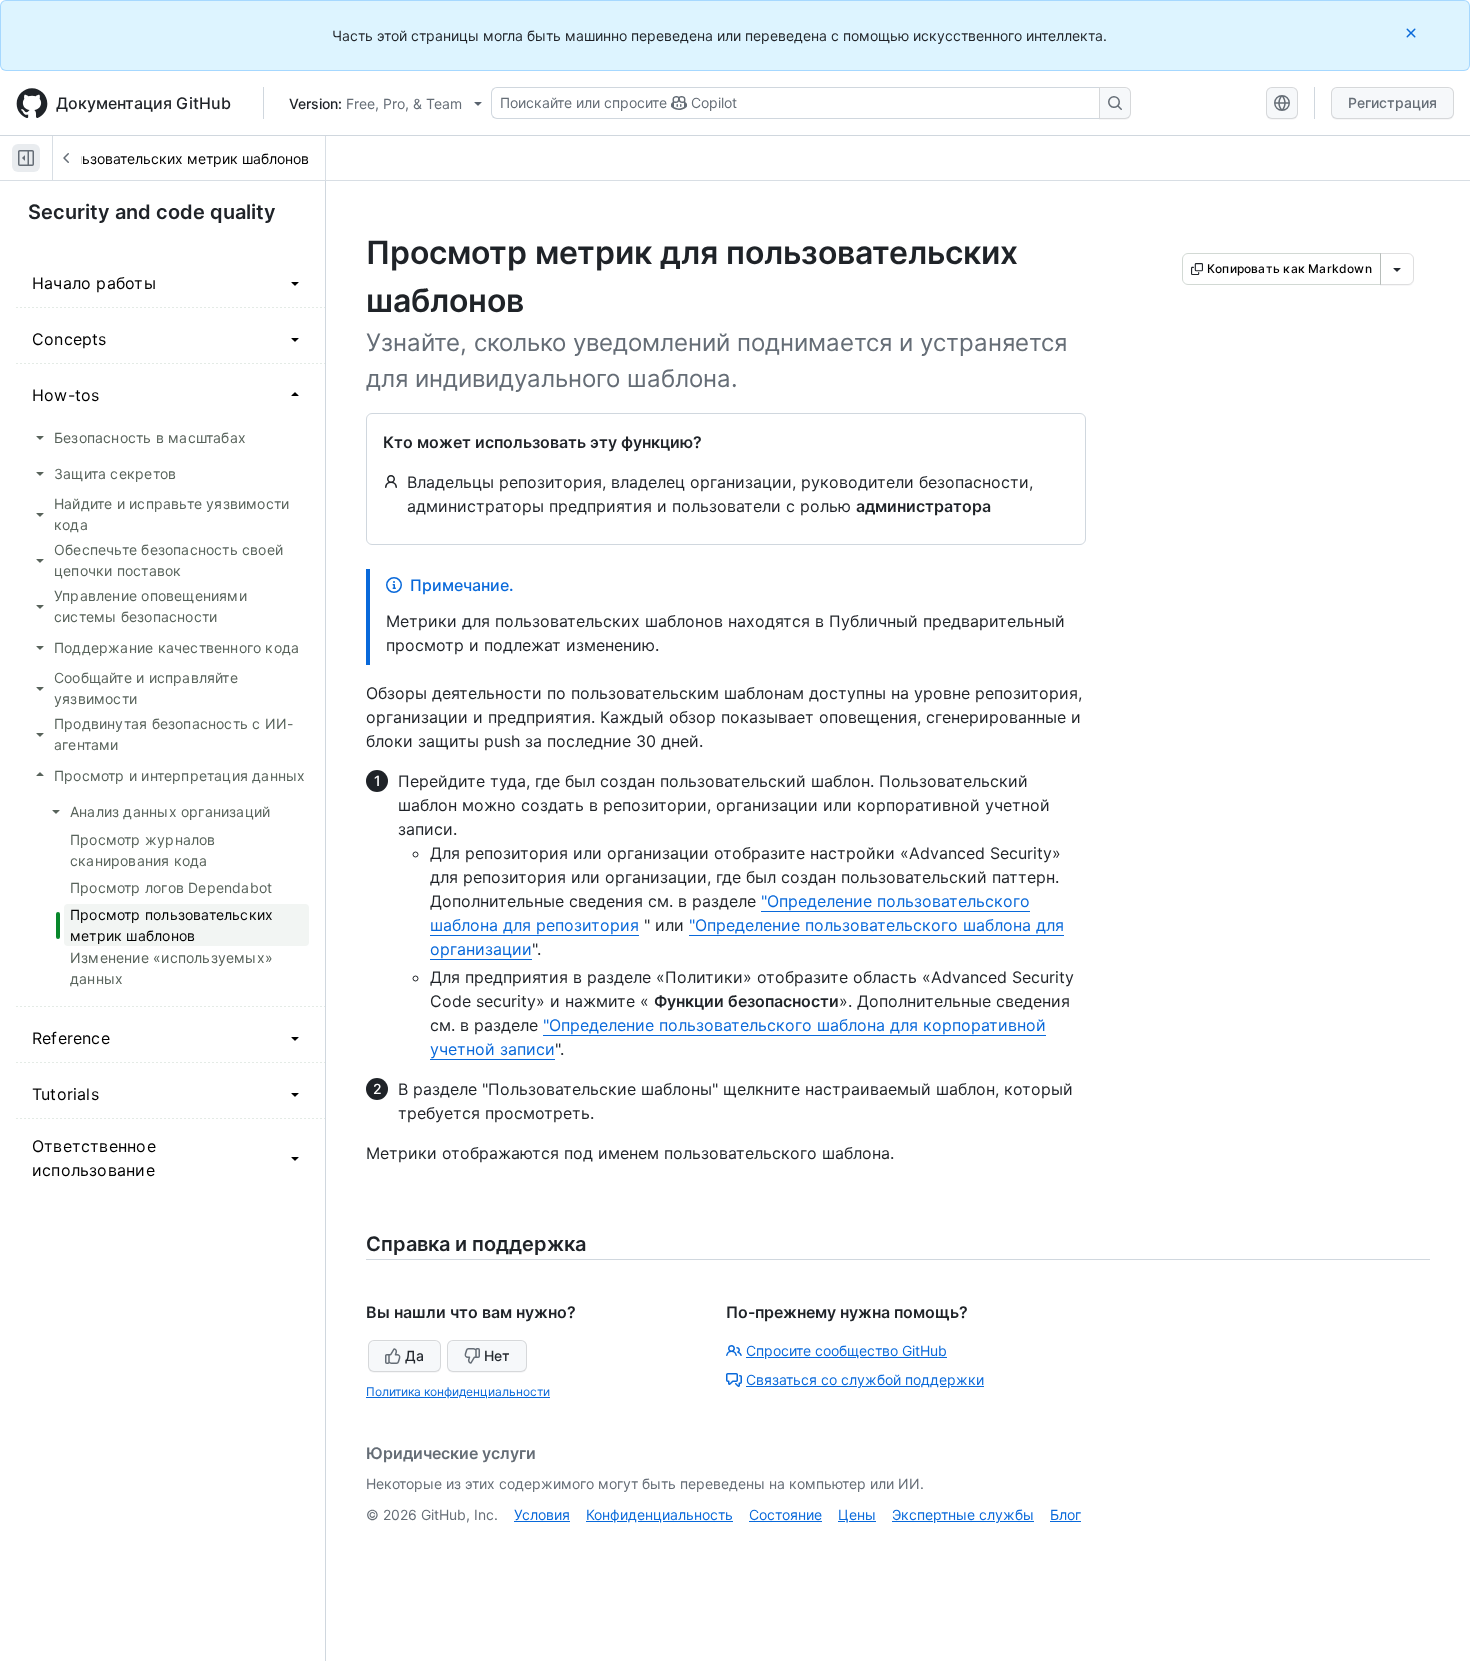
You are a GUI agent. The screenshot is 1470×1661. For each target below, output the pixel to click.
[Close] (1413, 32)
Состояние (785, 1514)
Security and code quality (152, 212)
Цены (857, 1514)
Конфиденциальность (659, 1514)
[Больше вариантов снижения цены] (1397, 269)
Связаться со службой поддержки (865, 1379)
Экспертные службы (963, 1514)
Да (414, 1355)
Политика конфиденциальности (458, 1391)
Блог (1065, 1514)
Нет (497, 1355)
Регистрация (1392, 102)
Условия (542, 1514)
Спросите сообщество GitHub (846, 1350)
